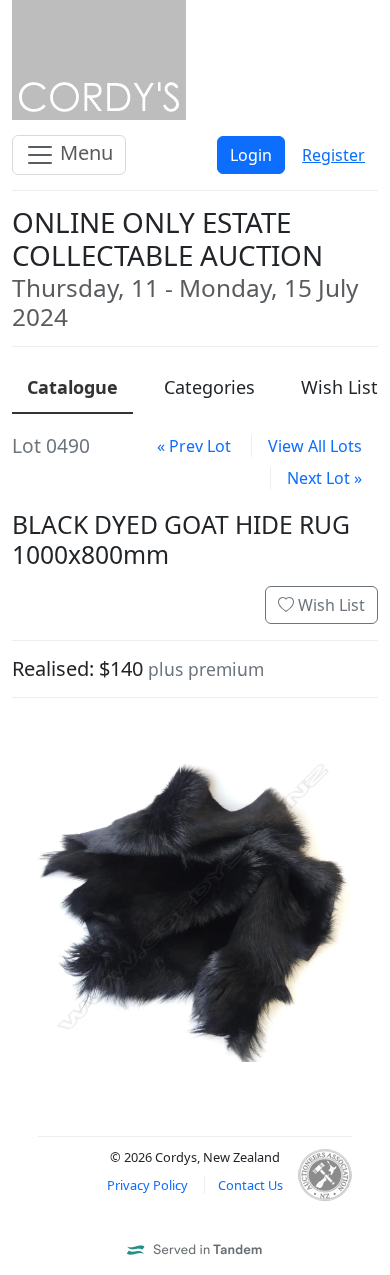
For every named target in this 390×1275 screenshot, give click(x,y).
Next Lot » (324, 478)
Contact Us (250, 1185)
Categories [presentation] (209, 387)
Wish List (329, 605)
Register (333, 155)
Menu (84, 152)
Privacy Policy (147, 1185)
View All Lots (315, 446)
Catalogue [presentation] (72, 387)
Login (251, 155)
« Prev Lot (194, 446)
